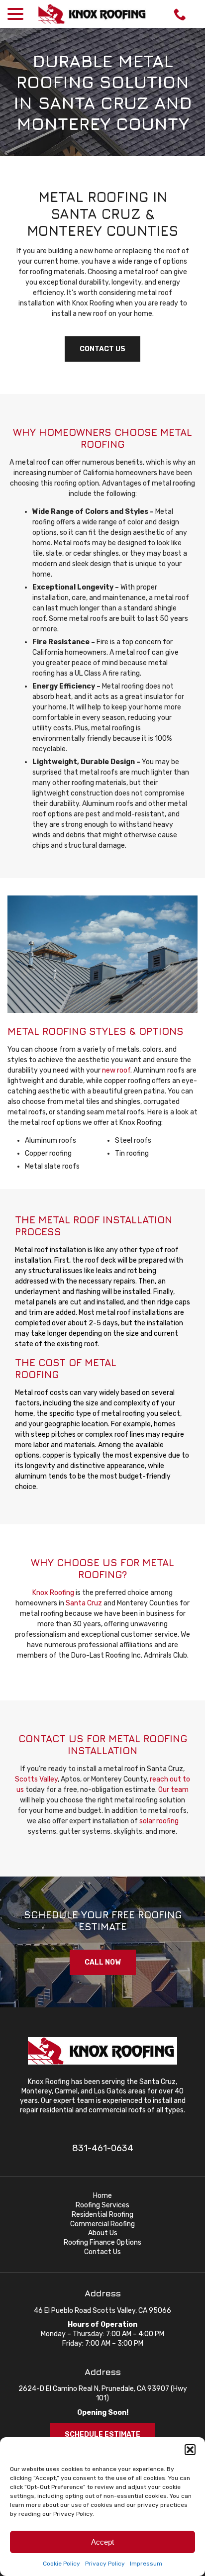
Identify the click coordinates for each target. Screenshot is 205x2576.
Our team (173, 1790)
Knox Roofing (53, 1593)
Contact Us (102, 349)
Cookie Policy (61, 2564)
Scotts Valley (36, 1779)
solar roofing (159, 1821)
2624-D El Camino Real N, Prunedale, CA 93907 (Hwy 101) (103, 2393)
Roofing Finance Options (102, 2242)
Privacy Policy (105, 2564)
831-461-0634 (103, 2148)
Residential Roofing (102, 2215)
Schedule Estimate (102, 2434)
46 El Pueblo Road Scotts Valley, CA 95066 (102, 2311)
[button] (190, 2450)
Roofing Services (102, 2205)
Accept (102, 2542)
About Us (103, 2233)
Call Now (103, 1962)
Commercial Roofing (102, 2224)
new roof (116, 1070)
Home (102, 2196)
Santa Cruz (84, 1603)
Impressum (146, 2564)
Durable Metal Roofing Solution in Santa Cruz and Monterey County (103, 92)
